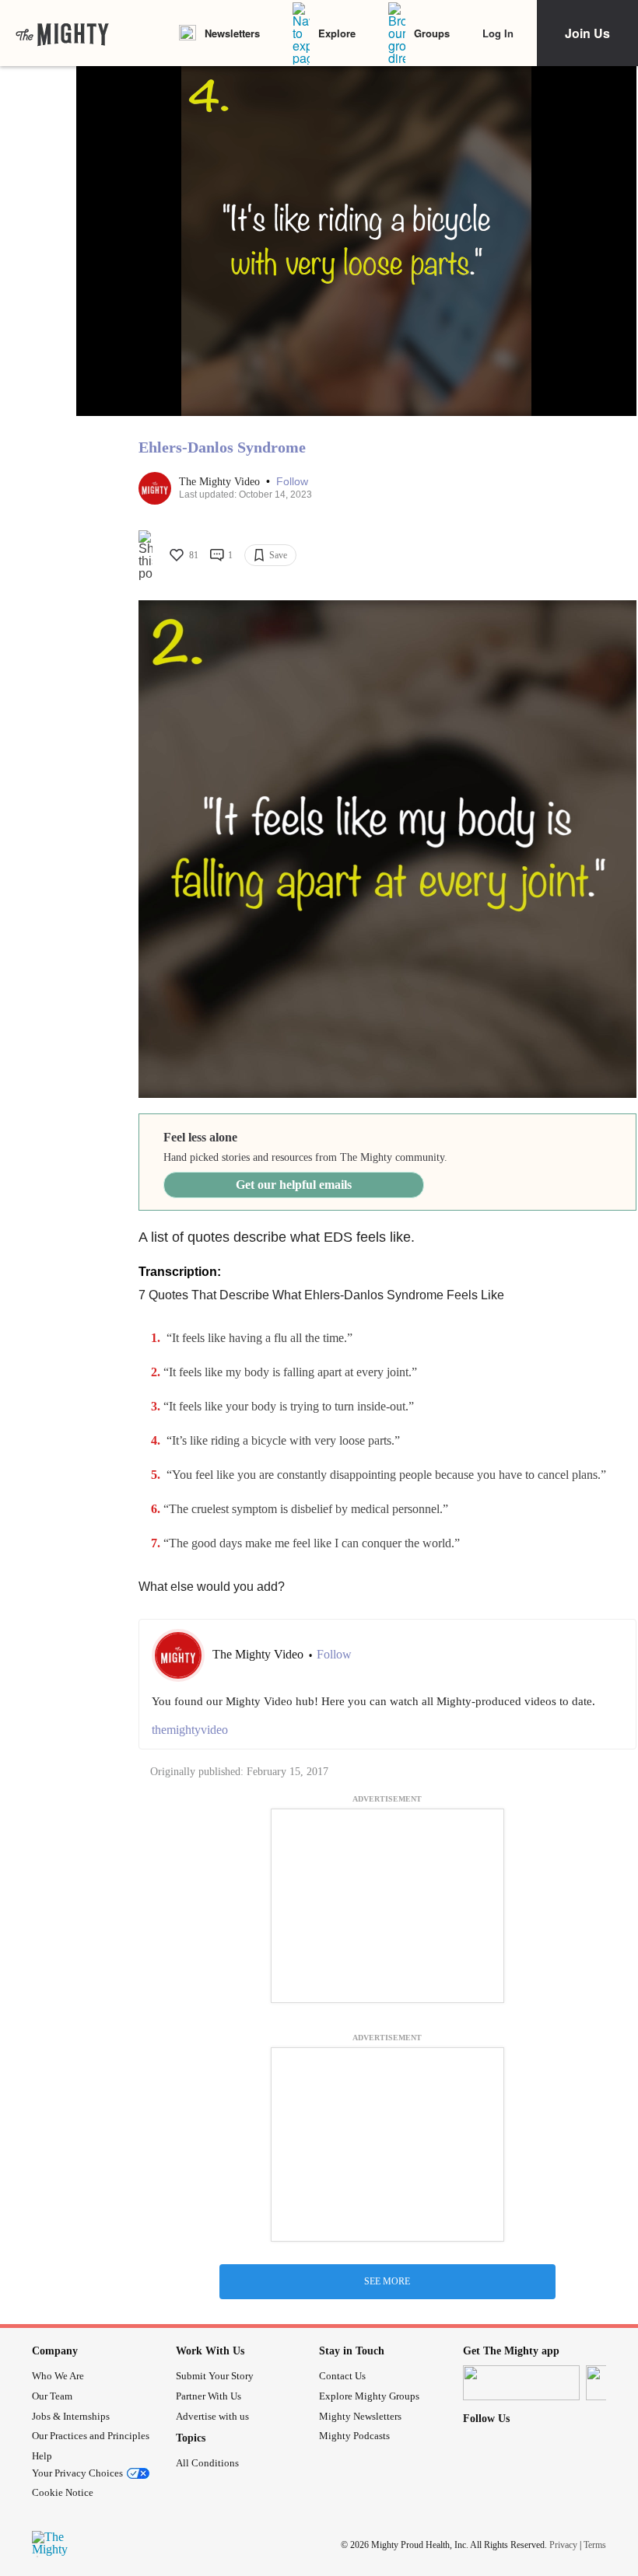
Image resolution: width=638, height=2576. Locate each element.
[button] (292, 482)
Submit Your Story (215, 2376)
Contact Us (342, 2376)
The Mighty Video (221, 482)
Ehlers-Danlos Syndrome (222, 447)
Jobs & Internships (71, 2416)
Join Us (587, 33)
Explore (337, 33)
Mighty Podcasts (354, 2436)
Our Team (52, 2396)
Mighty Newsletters (360, 2416)
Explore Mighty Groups (369, 2396)
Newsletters (232, 33)
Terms (595, 2545)
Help (42, 2456)
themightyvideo (190, 1730)
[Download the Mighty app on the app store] (521, 2383)
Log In (498, 33)
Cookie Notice (63, 2492)
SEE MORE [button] (387, 2281)
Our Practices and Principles (91, 2436)
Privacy (563, 2545)
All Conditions (207, 2463)
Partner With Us (209, 2396)
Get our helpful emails (294, 1185)
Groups (432, 33)
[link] (62, 33)
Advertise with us (212, 2416)
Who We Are (58, 2376)
